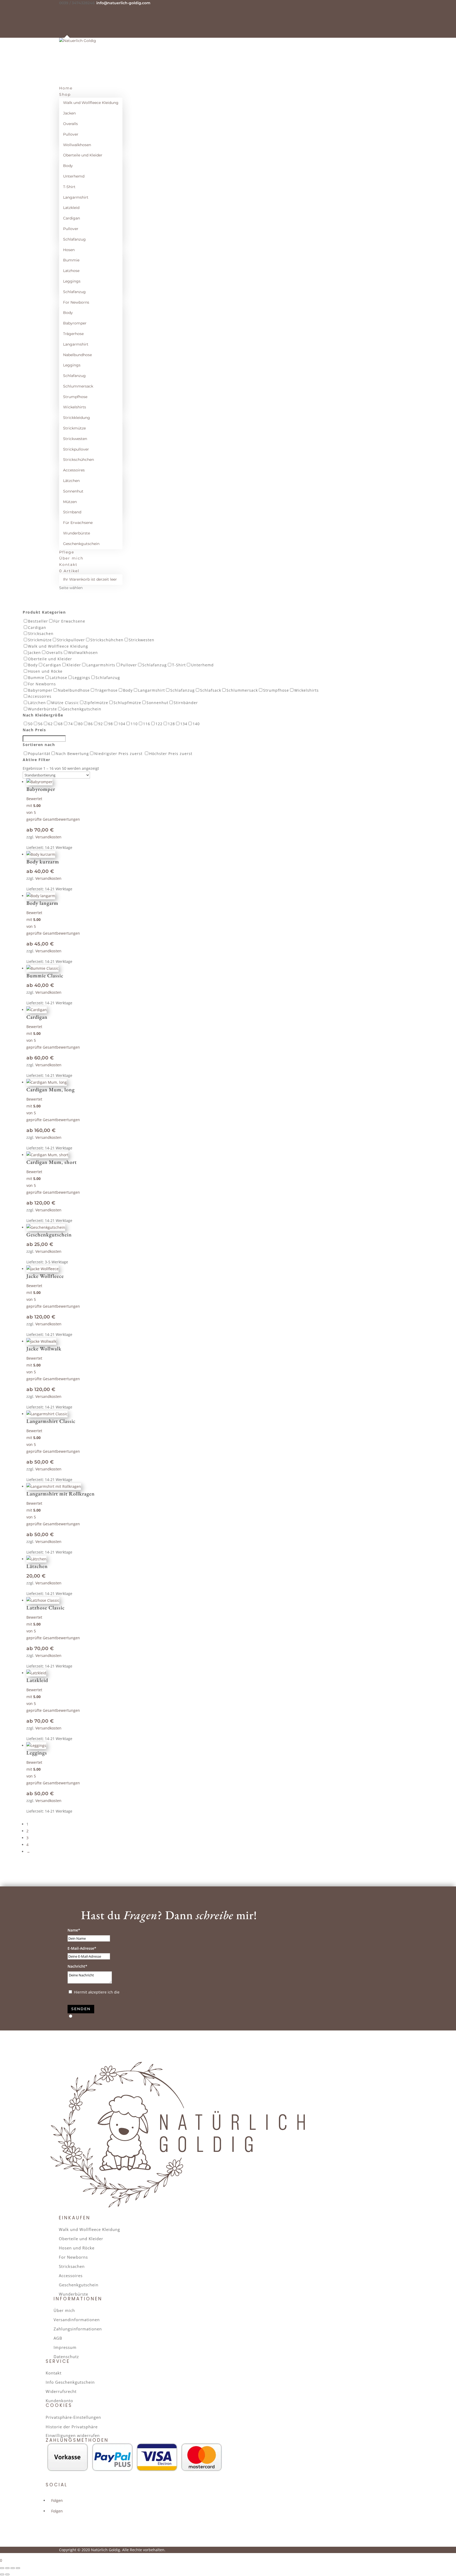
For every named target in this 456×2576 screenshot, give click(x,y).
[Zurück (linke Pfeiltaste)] (2, 2574)
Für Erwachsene (78, 523)
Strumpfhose (75, 397)
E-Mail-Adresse (81, 1948)
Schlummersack (78, 386)
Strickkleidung (77, 418)
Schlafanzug (74, 239)
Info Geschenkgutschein (70, 2382)
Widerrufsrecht (61, 2391)
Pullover (71, 134)
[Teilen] (13, 2568)
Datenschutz (66, 2357)
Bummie (71, 260)
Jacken (69, 113)
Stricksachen (72, 2266)
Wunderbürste (77, 533)
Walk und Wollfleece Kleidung (91, 103)
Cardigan (72, 218)
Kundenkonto (59, 2401)
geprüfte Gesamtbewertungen (53, 819)
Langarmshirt (76, 197)
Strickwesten (75, 439)
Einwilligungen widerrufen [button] (73, 2435)
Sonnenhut (73, 491)
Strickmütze (74, 428)
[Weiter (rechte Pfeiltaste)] (7, 2574)
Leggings (72, 281)
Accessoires (74, 470)
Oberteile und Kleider (83, 155)
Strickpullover (76, 449)
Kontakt (54, 2373)
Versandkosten (48, 837)
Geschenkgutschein (81, 544)
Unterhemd (74, 176)
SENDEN (81, 2009)
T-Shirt (69, 187)
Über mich (64, 2310)
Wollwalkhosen (77, 145)
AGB (58, 2338)
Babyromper (75, 323)
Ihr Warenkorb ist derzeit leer (90, 579)
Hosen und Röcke (77, 2248)
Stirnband (72, 512)
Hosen (69, 250)
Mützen (70, 502)
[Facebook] (61, 9)
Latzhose (71, 271)
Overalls (70, 124)
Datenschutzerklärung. (141, 1992)
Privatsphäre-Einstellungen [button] (73, 2417)
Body (68, 166)
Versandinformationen (77, 2320)
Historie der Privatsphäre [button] (72, 2427)
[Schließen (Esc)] (18, 2568)
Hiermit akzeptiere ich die (117, 1992)
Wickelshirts (75, 407)
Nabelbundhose (77, 355)
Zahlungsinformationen (78, 2329)
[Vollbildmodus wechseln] (7, 2568)
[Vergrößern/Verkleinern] (2, 2568)
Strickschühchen (79, 460)
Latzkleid (71, 208)
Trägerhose (73, 334)
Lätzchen (71, 481)
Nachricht (76, 1966)
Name (73, 1930)
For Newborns (76, 302)
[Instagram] (61, 16)
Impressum (65, 2347)
